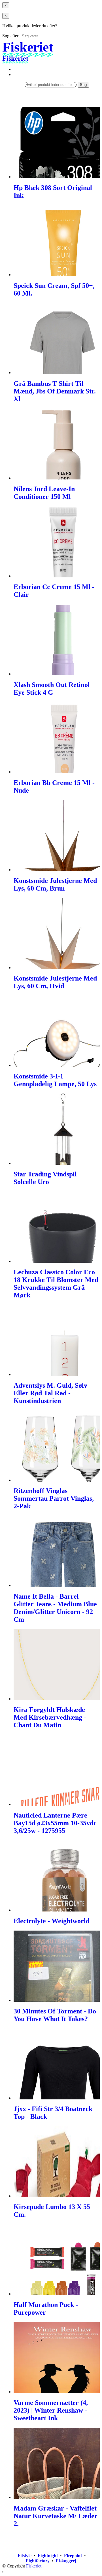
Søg (83, 85)
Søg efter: (11, 36)
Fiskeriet (34, 2566)
